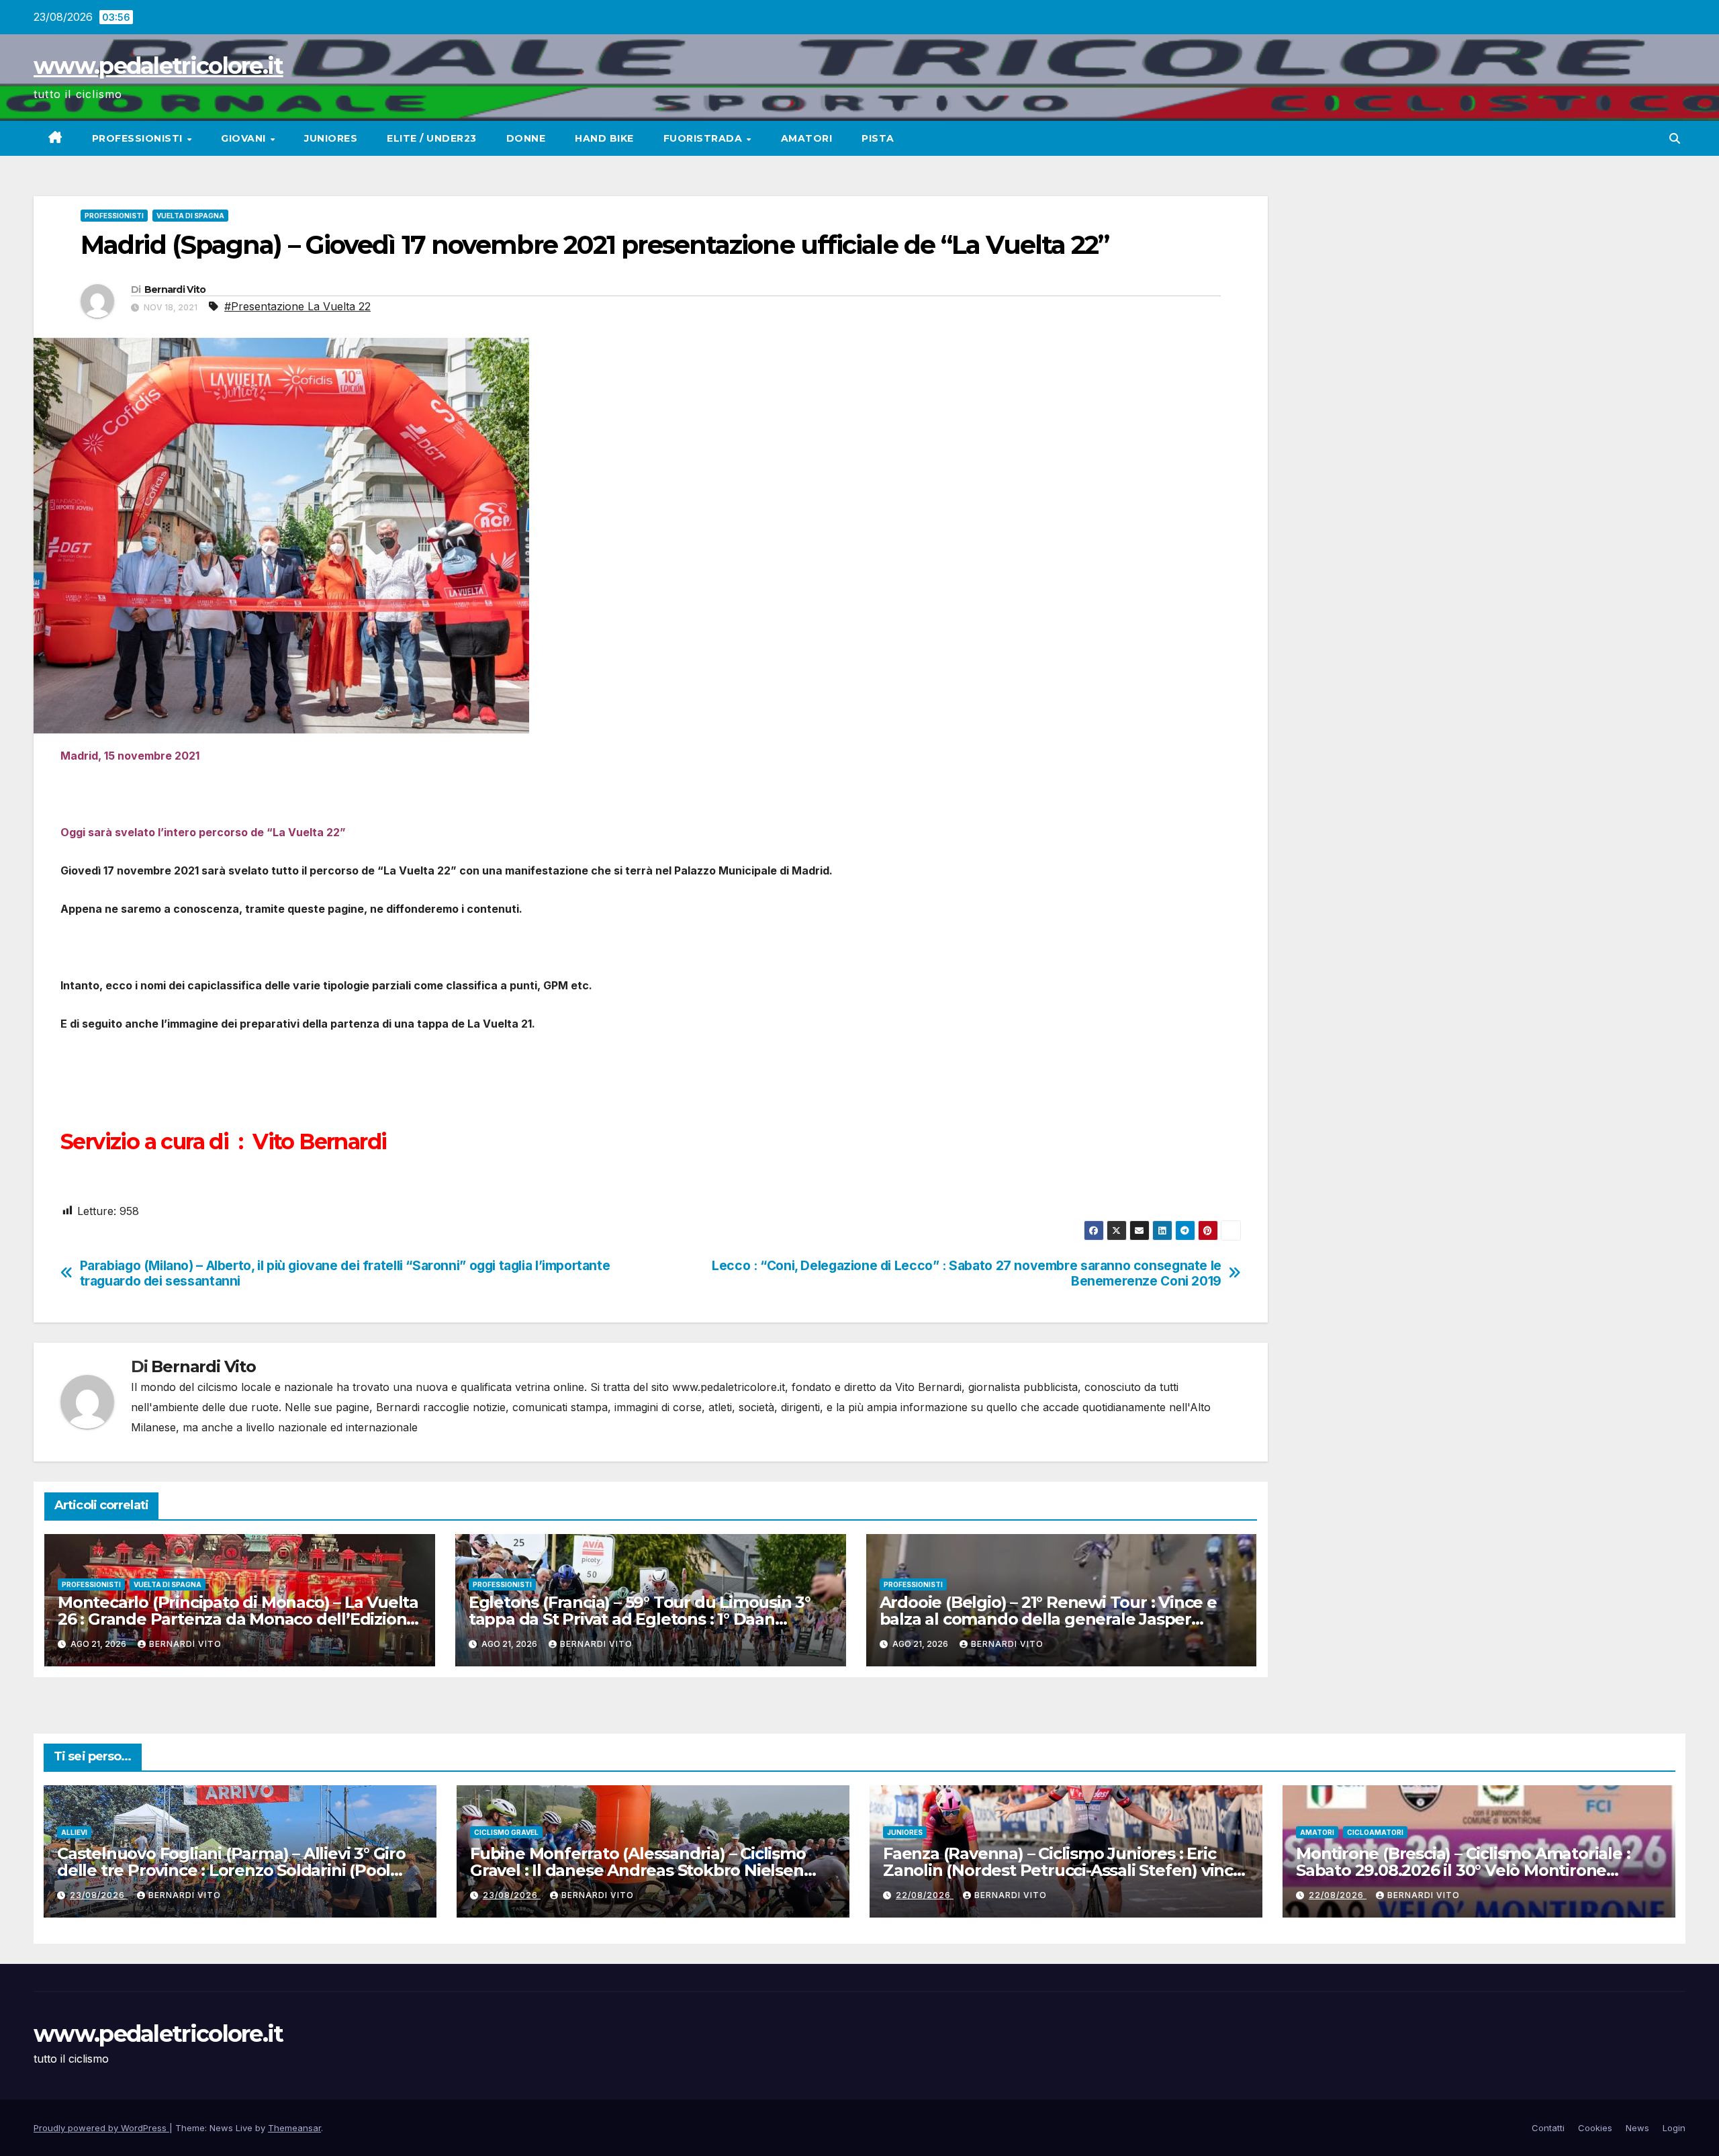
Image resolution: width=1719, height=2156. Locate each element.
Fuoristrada (704, 138)
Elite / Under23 (432, 138)
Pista (878, 138)
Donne (526, 138)
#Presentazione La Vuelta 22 (297, 306)
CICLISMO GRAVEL (506, 1832)
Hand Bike (604, 138)
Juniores (331, 138)
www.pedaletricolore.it (158, 66)
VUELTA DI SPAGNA (190, 216)
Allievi (74, 1832)
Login (1674, 2128)
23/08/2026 (99, 1895)
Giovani (245, 138)
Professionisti (139, 138)
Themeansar (294, 2128)
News (1637, 2128)
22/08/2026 (925, 1895)
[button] (1675, 138)
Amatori (807, 138)
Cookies (1595, 2128)
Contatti (1548, 2128)
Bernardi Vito (175, 289)
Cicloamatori (1375, 1832)
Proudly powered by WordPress (101, 2128)
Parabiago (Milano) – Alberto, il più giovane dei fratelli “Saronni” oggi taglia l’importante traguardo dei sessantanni (345, 1273)
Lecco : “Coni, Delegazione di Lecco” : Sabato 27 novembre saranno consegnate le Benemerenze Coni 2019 (967, 1273)
